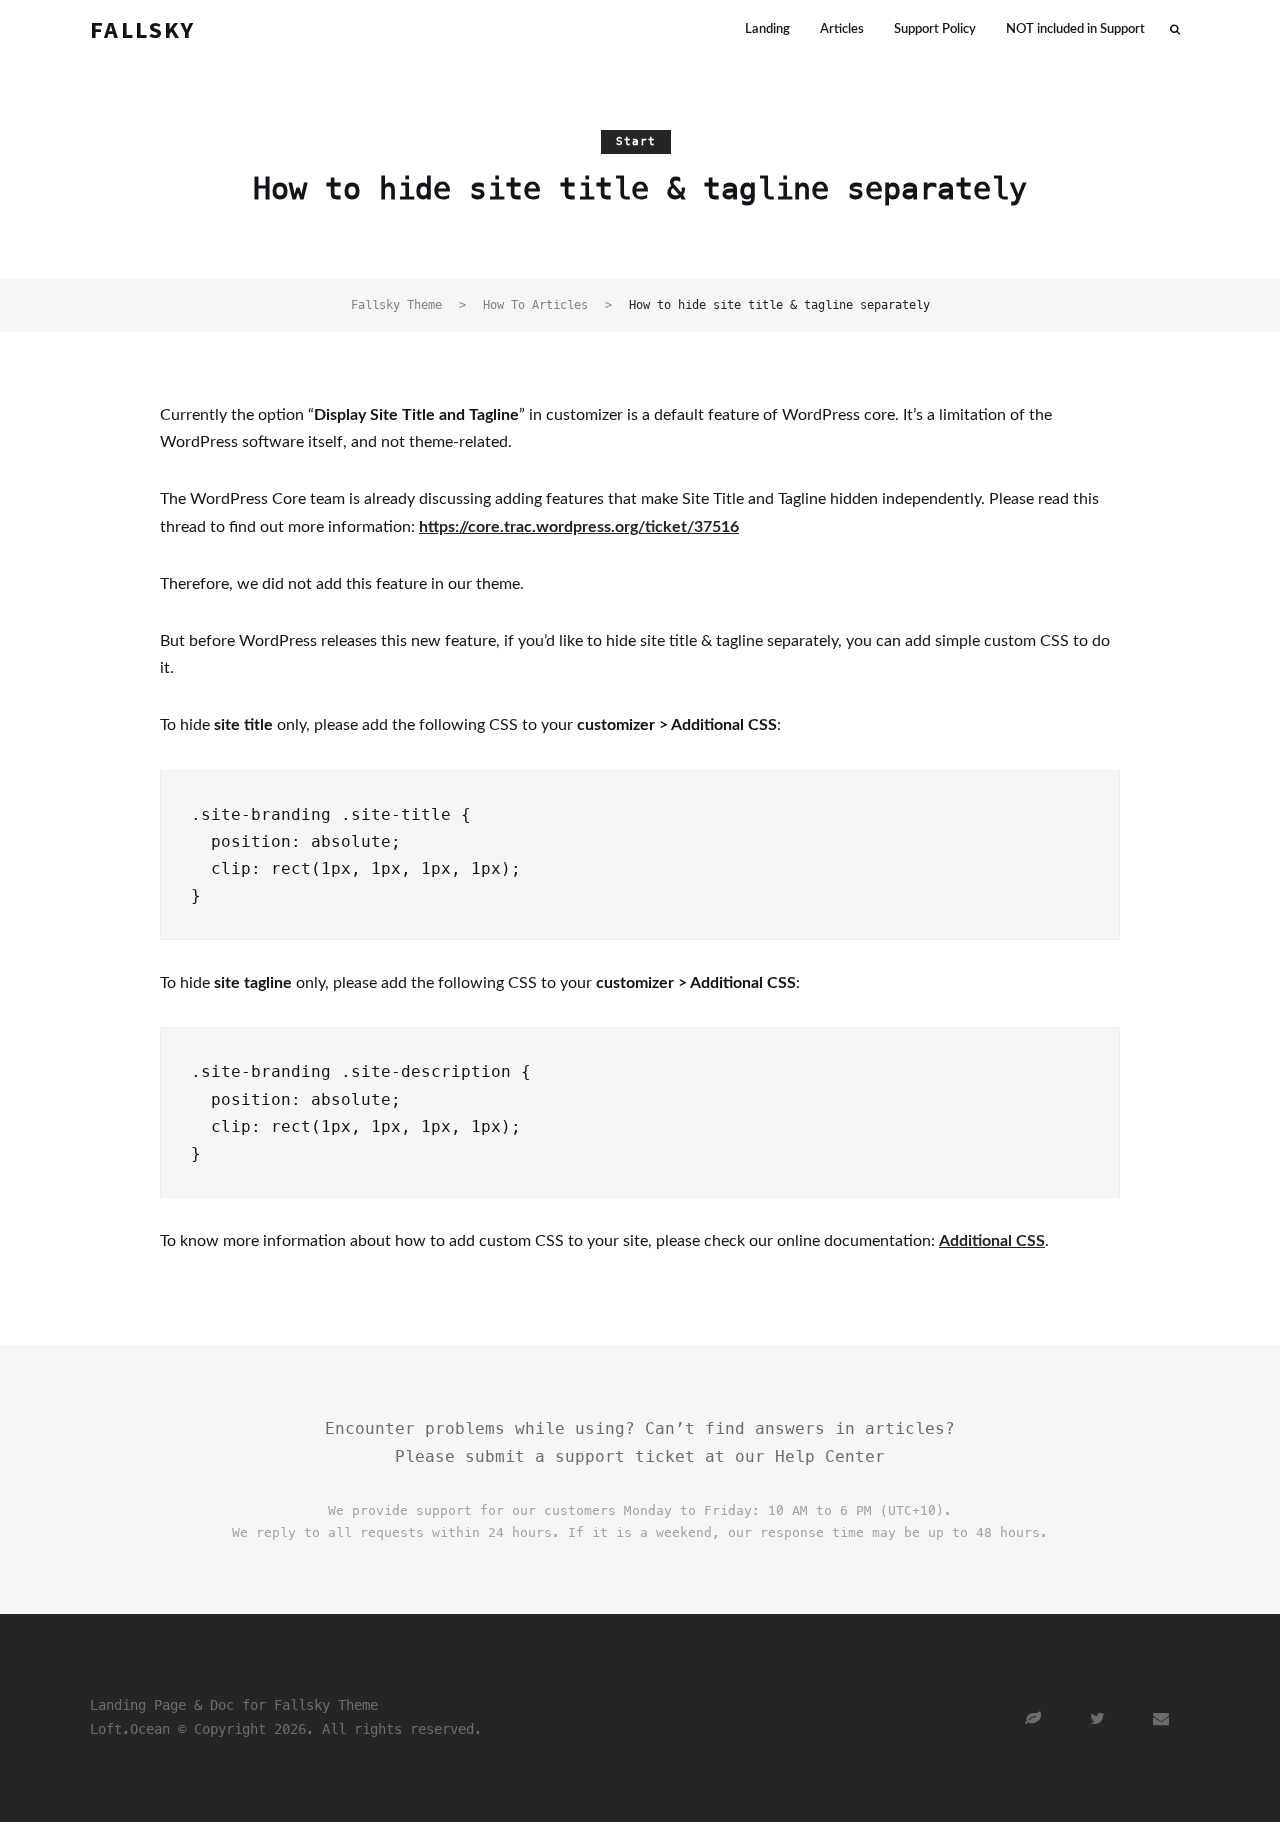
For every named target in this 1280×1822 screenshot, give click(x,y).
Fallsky (143, 29)
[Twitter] (1098, 1718)
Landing (767, 29)
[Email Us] (1162, 1718)
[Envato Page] (1034, 1718)
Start (636, 141)
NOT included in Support (1075, 29)
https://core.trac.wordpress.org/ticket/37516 (579, 527)
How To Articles (535, 305)
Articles (842, 29)
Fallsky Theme (396, 305)
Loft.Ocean (130, 1729)
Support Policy (935, 29)
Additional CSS (992, 1241)
